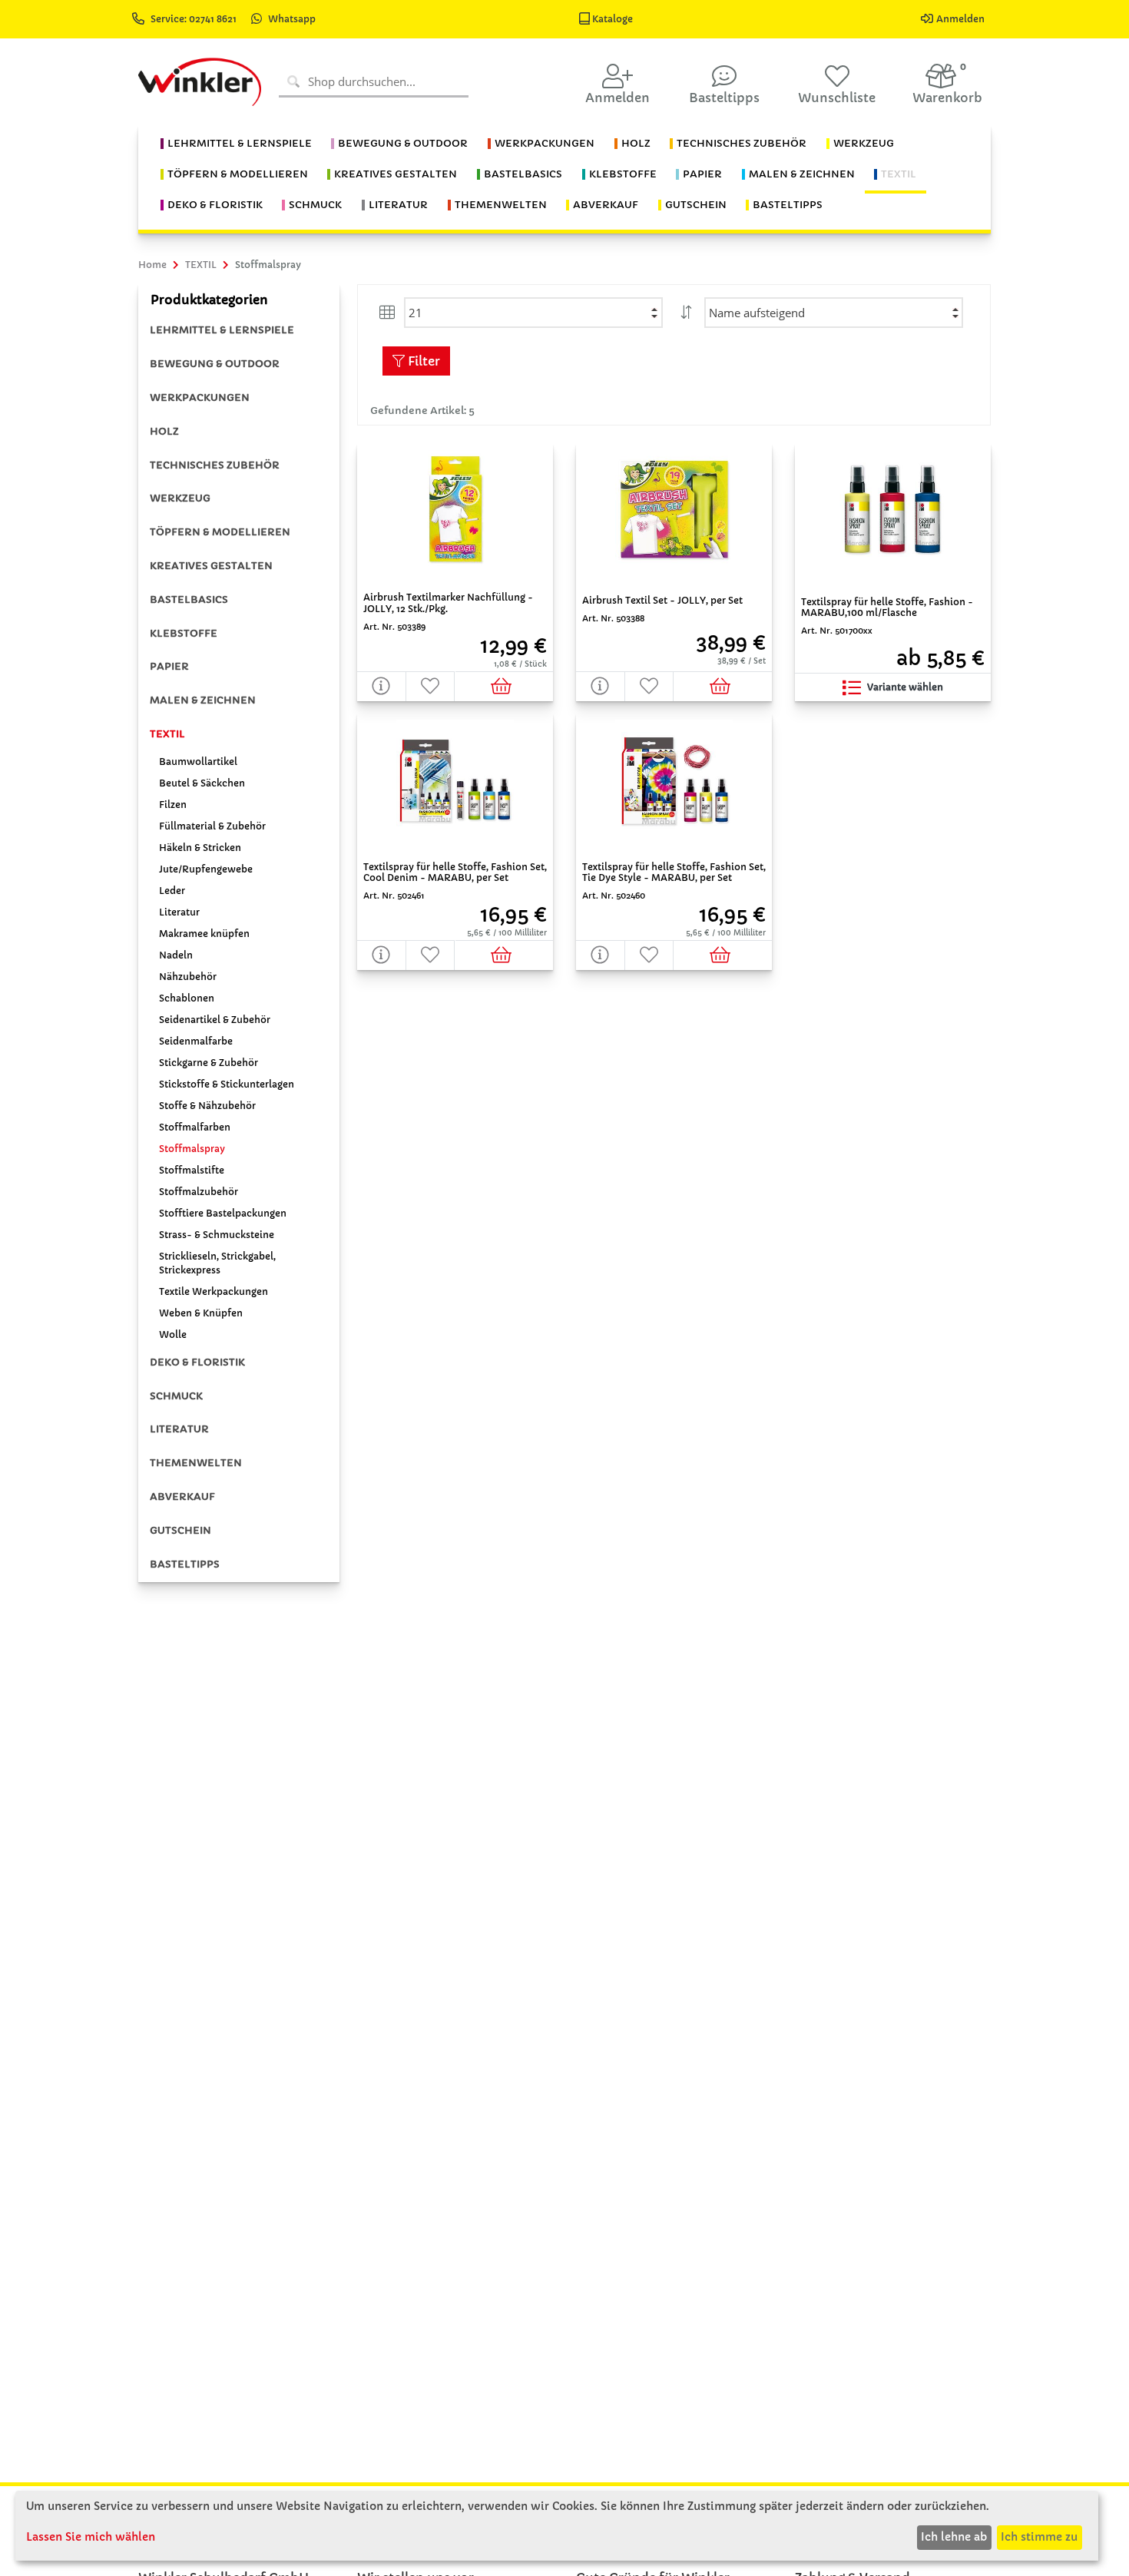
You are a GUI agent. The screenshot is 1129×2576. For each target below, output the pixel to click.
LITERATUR (179, 1429)
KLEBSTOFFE (184, 633)
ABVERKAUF (182, 1497)
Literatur (179, 912)
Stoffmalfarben (195, 1127)
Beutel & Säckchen (202, 783)
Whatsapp (292, 19)
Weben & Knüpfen (201, 1313)
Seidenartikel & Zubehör (215, 1020)
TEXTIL (167, 734)
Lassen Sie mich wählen (91, 2537)
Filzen (173, 805)
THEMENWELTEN (196, 1463)
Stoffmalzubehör (199, 1192)
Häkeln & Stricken (200, 848)
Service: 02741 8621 (195, 19)
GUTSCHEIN (180, 1530)
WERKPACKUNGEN (200, 397)
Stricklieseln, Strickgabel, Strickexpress (217, 1263)
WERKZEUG (180, 498)
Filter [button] (422, 361)
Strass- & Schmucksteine (217, 1235)
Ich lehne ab (954, 2537)
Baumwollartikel (198, 762)
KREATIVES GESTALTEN (211, 566)
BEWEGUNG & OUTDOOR (215, 364)
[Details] (382, 686)
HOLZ (164, 431)
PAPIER (169, 666)
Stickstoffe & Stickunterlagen (227, 1084)
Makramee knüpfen (204, 934)
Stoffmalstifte (192, 1170)
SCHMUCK (176, 1396)
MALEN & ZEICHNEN (203, 700)
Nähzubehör (188, 977)
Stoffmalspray (192, 1149)
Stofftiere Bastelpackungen (223, 1213)
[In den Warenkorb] (504, 686)
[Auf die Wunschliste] (431, 686)
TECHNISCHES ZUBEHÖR (215, 465)
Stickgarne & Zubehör (209, 1063)
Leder (172, 891)
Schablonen (187, 998)
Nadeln (176, 955)
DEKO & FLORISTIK (197, 1362)
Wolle (173, 1334)
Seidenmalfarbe (196, 1041)
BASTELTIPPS (185, 1564)
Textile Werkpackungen (214, 1291)
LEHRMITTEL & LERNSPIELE (222, 330)
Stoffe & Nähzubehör (207, 1106)
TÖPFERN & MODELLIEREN (220, 532)
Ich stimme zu (1039, 2537)
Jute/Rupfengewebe (206, 869)
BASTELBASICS (189, 599)
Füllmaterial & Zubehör (212, 826)
